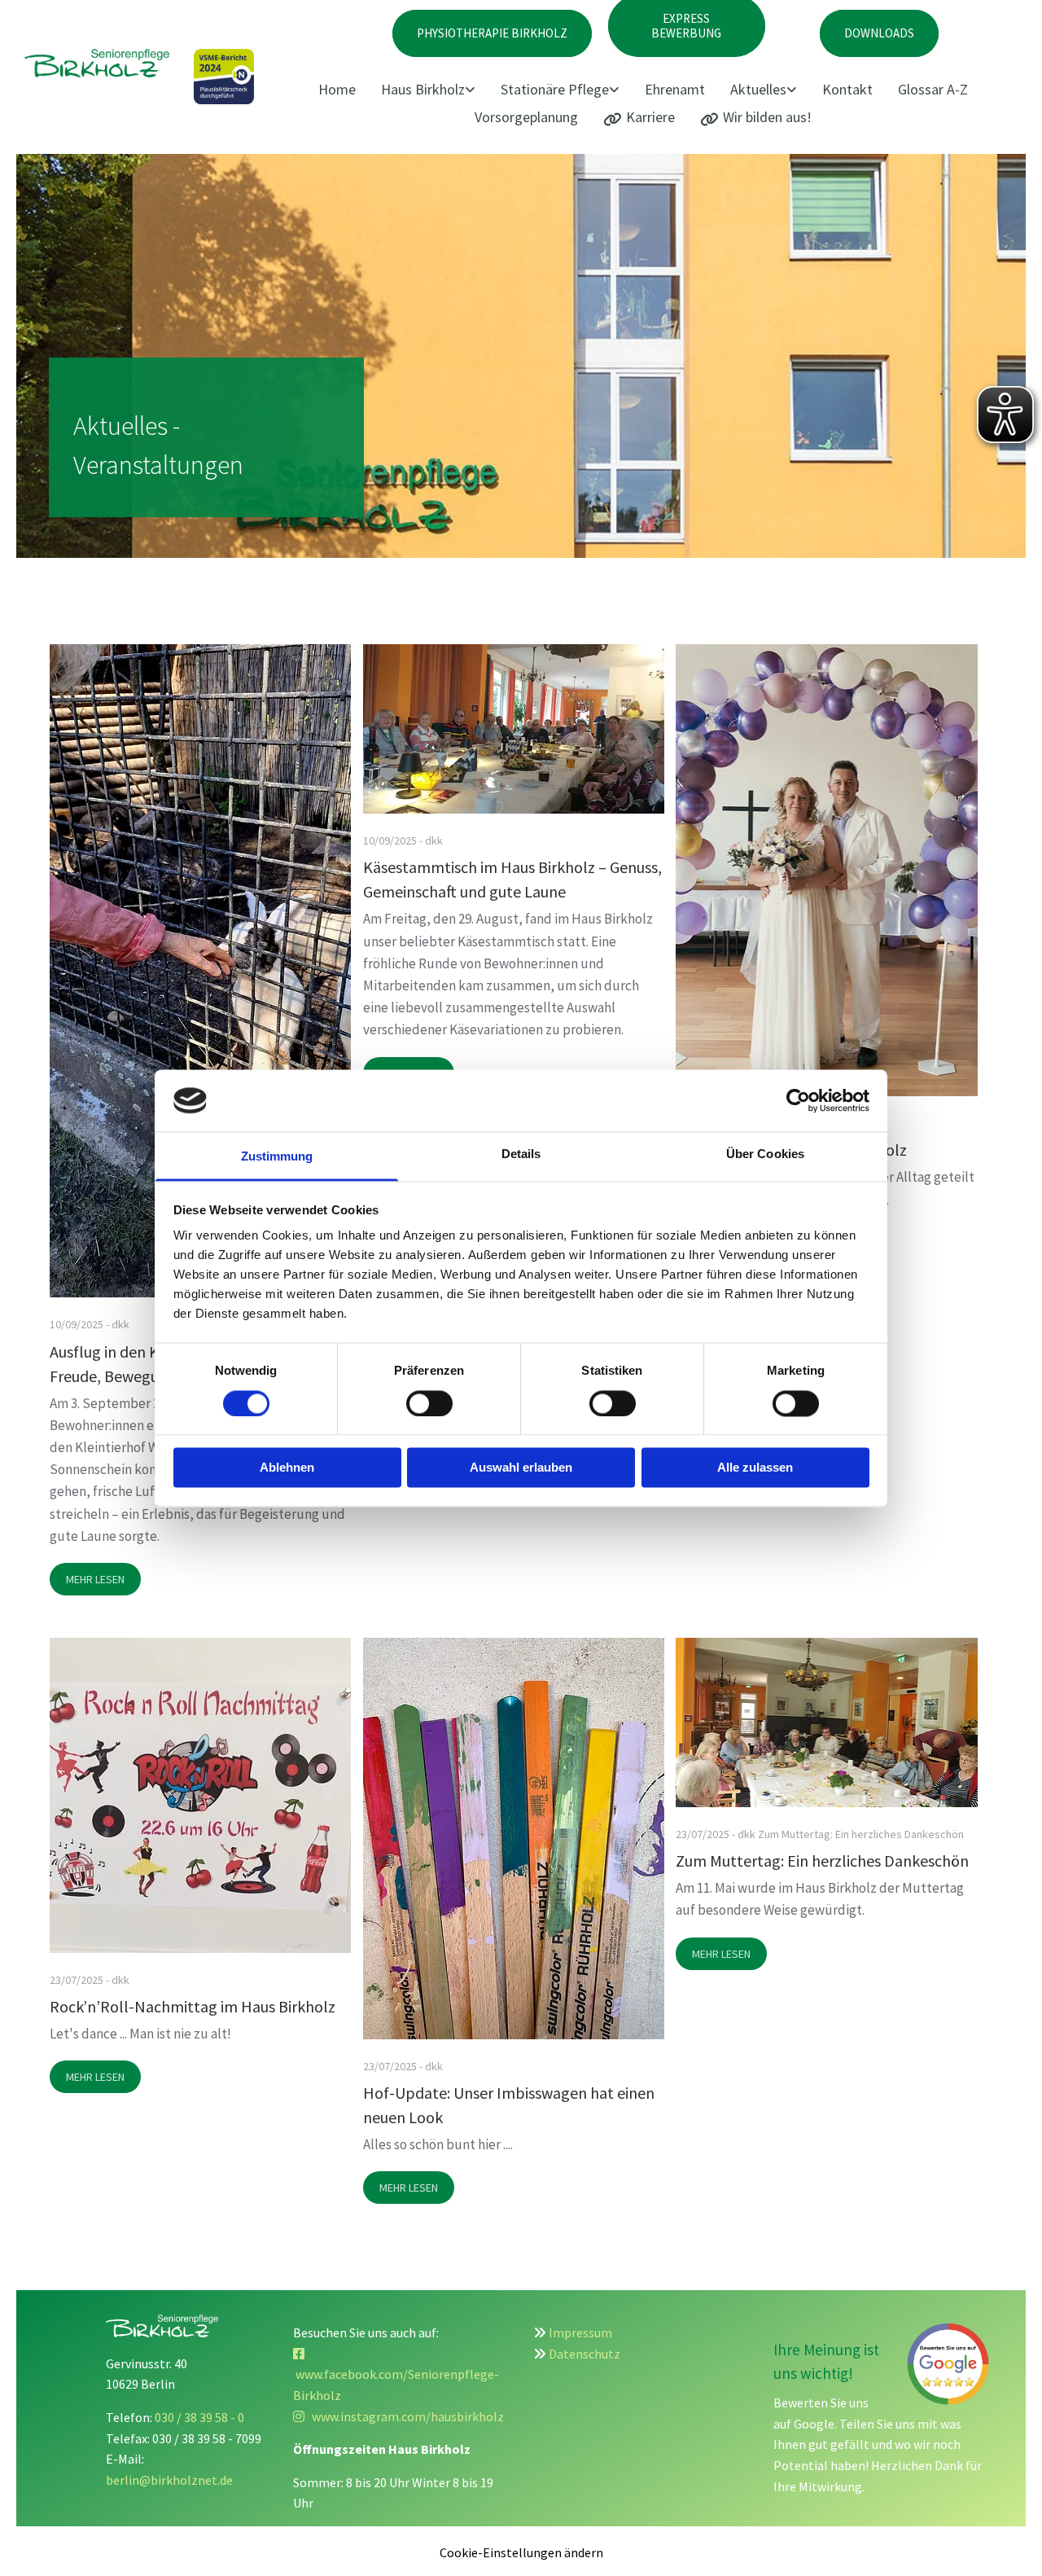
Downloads (879, 33)
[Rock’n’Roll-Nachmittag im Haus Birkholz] (200, 1795)
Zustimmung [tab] (277, 1157)
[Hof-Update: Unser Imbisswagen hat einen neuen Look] (514, 1839)
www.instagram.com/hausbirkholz (398, 2416)
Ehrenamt (675, 89)
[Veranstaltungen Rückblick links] (793, 90)
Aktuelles (758, 89)
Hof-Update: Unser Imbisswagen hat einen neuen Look (509, 2105)
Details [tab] (521, 1154)
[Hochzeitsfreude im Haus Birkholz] (826, 870)
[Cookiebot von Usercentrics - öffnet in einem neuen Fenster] (798, 1100)
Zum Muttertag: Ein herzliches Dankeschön (822, 1861)
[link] (433, 90)
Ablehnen (287, 1468)
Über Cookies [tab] (765, 1154)
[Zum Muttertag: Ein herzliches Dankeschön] (826, 1722)
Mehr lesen (95, 1579)
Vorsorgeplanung (526, 117)
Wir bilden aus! (767, 117)
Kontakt (847, 89)
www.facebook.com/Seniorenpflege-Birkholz (396, 2374)
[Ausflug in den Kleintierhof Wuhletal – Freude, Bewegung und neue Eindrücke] (200, 971)
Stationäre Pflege (555, 89)
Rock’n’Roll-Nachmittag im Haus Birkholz (193, 2006)
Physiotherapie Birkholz (492, 33)
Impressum (580, 2332)
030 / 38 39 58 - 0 (199, 2417)
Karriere (650, 117)
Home (337, 89)
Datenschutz (584, 2354)
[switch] (429, 1403)
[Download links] (615, 90)
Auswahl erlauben (521, 1468)
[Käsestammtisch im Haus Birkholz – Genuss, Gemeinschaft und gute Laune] (514, 729)
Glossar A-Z (933, 89)
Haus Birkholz (423, 89)
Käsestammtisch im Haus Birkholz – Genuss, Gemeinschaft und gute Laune (512, 879)
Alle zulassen (755, 1468)
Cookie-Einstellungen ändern (521, 2552)
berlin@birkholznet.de (169, 2480)
